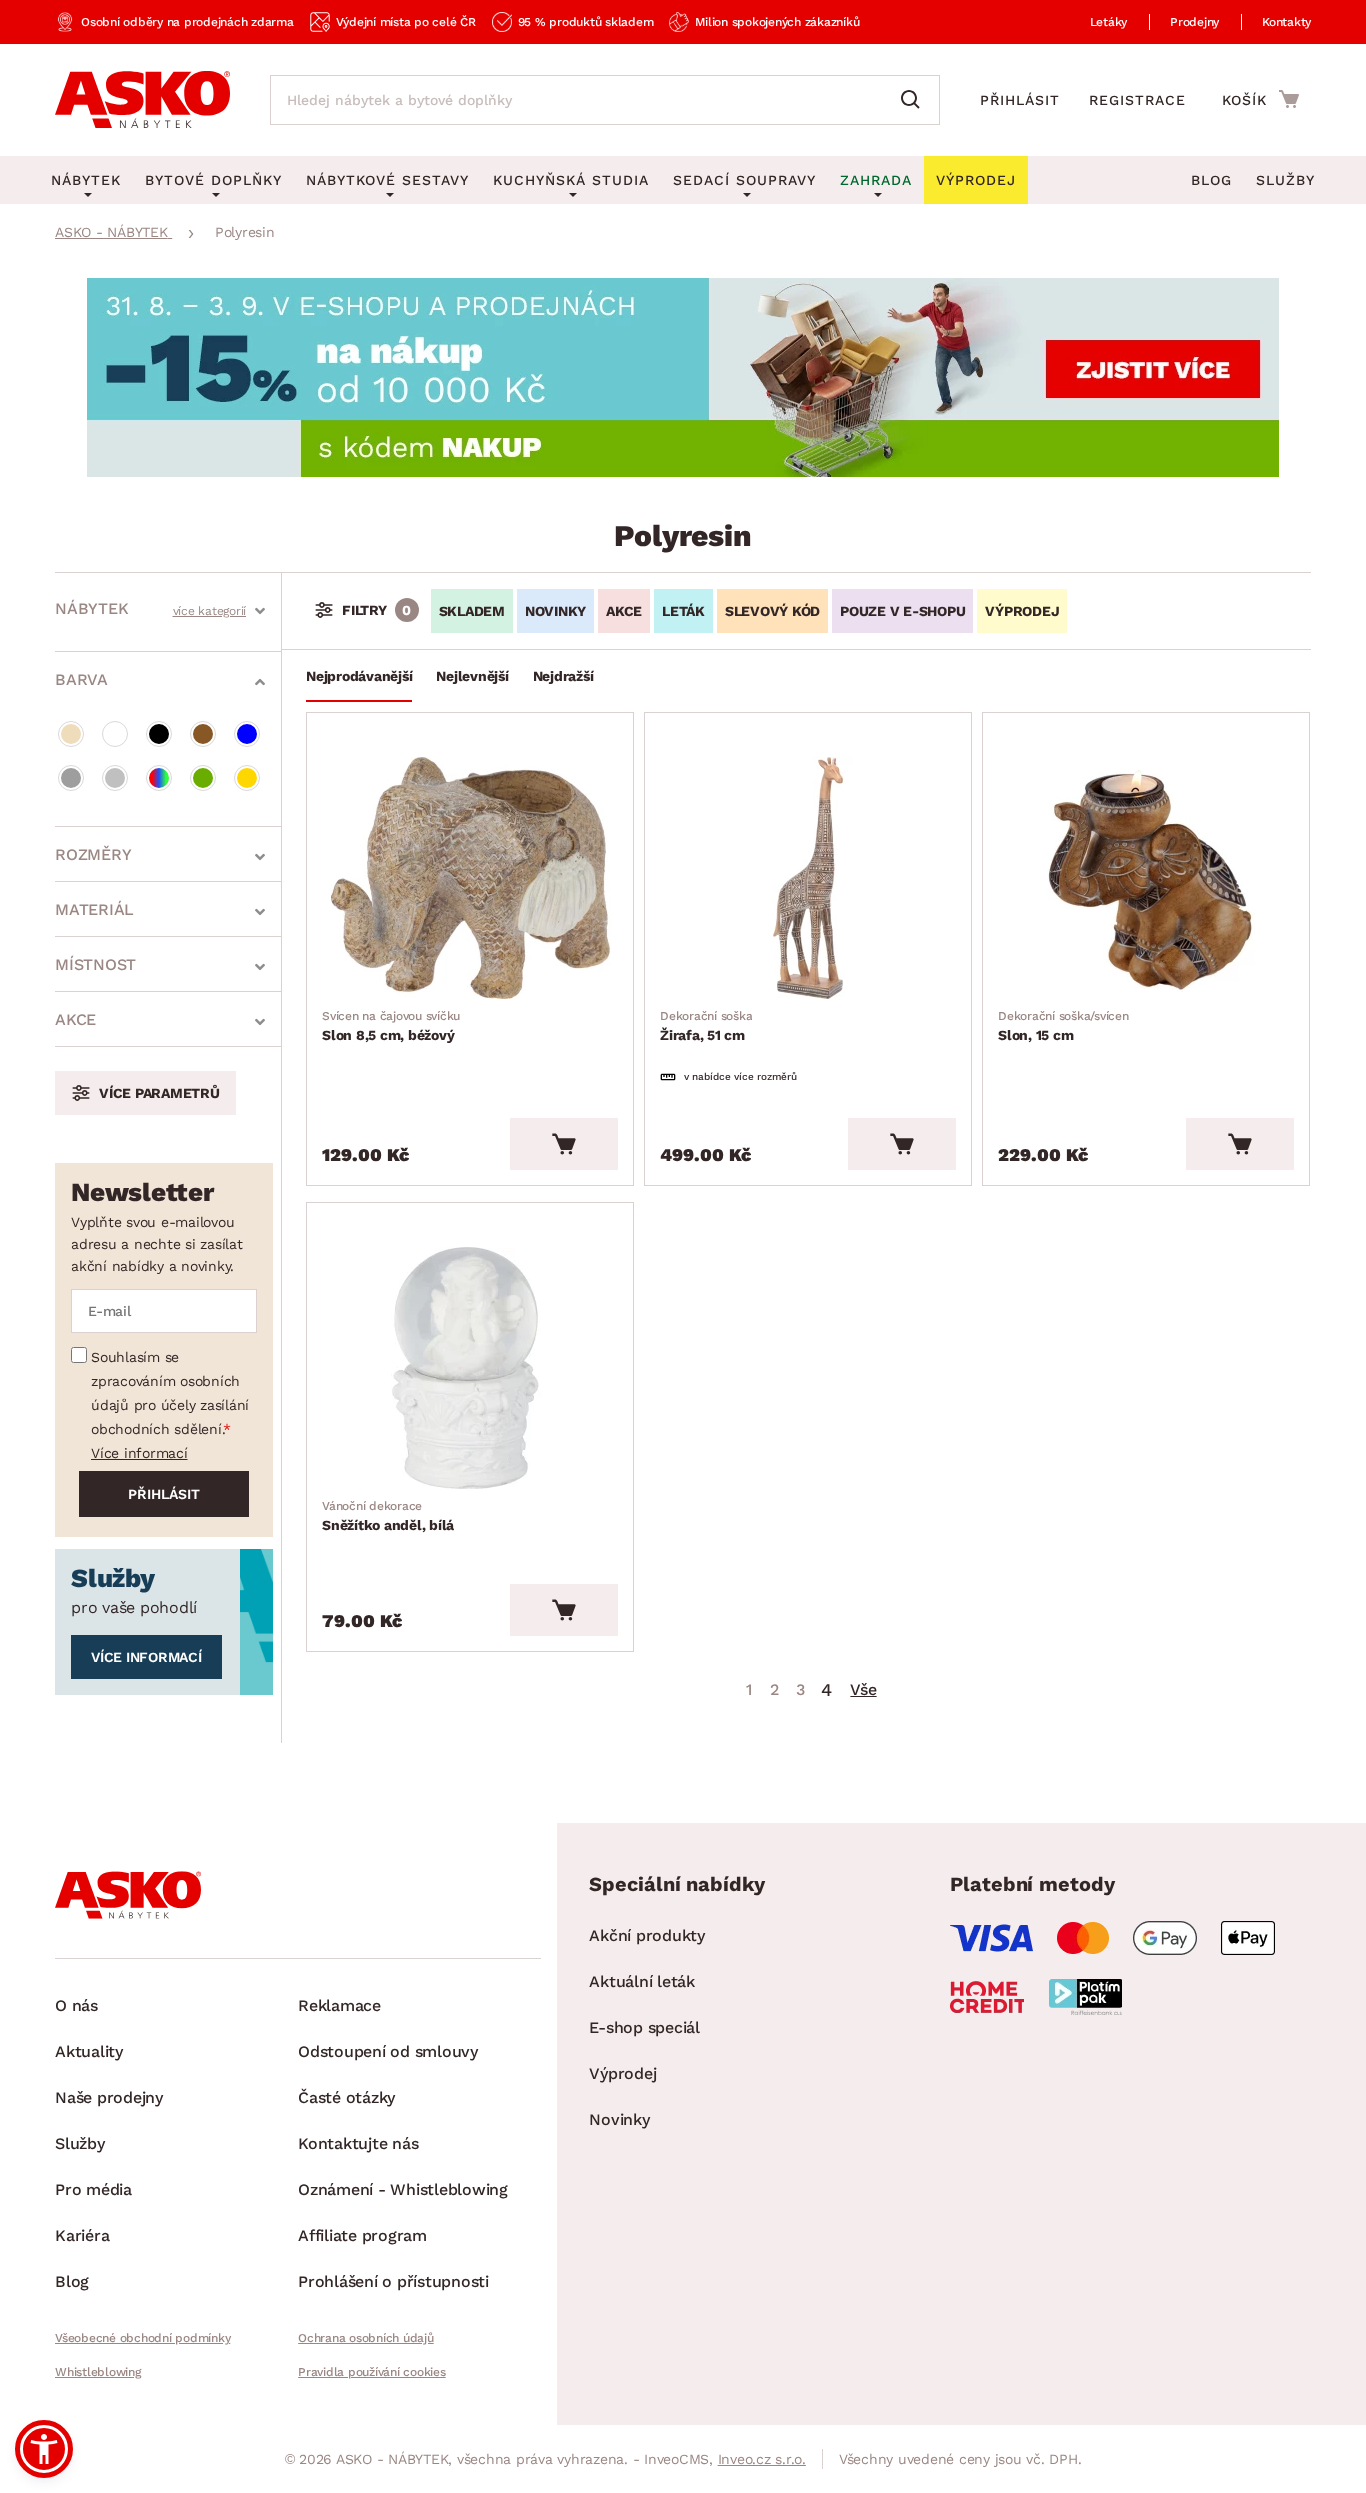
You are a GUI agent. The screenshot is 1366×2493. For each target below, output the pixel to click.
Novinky (555, 611)
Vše (863, 1689)
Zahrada (876, 180)
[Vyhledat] (915, 100)
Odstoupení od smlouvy (388, 2051)
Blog (1211, 180)
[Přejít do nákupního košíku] (1260, 99)
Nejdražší (563, 676)
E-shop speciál (644, 2027)
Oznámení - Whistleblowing (403, 2189)
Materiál (94, 909)
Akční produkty (647, 1935)
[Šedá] (71, 778)
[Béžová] (71, 734)
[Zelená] (203, 778)
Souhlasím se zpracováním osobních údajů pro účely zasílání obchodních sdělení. (170, 1393)
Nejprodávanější (359, 676)
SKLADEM (472, 611)
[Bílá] (115, 734)
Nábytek (91, 608)
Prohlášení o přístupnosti (393, 2281)
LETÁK (683, 611)
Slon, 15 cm (1063, 1026)
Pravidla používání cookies (372, 2372)
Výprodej (622, 2073)
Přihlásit (1020, 100)
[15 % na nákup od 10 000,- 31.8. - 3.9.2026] (683, 471)
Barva (81, 679)
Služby (1285, 180)
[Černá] (159, 734)
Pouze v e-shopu (902, 611)
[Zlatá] (247, 778)
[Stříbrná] (115, 778)
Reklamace (339, 2005)
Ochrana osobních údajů (366, 2338)
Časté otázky (346, 2097)
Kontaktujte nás (358, 2143)
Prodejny (1194, 22)
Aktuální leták (642, 1981)
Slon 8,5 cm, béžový (391, 1026)
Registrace (1137, 100)
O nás (76, 2005)
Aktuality (89, 2051)
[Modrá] (247, 734)
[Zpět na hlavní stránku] (142, 100)
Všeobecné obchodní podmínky (142, 2338)
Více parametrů (159, 1093)
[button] (44, 2449)
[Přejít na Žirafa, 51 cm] (808, 878)
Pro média (93, 2189)
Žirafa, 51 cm (706, 1026)
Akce (75, 1019)
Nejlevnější (472, 676)
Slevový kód (772, 611)
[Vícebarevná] (159, 778)
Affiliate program (362, 2235)
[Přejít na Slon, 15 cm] (1146, 878)
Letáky (1109, 22)
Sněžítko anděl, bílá (388, 1516)
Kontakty (1286, 22)
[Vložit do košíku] (564, 1144)
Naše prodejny (109, 2097)
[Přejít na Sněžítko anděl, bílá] (470, 1368)
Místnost (95, 964)
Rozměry (93, 854)
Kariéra (82, 2235)
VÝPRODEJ (1022, 611)
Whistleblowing (98, 2372)
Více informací (139, 1453)
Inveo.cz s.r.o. (762, 2459)
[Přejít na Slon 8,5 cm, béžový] (470, 878)
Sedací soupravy (744, 180)
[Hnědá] (203, 734)
